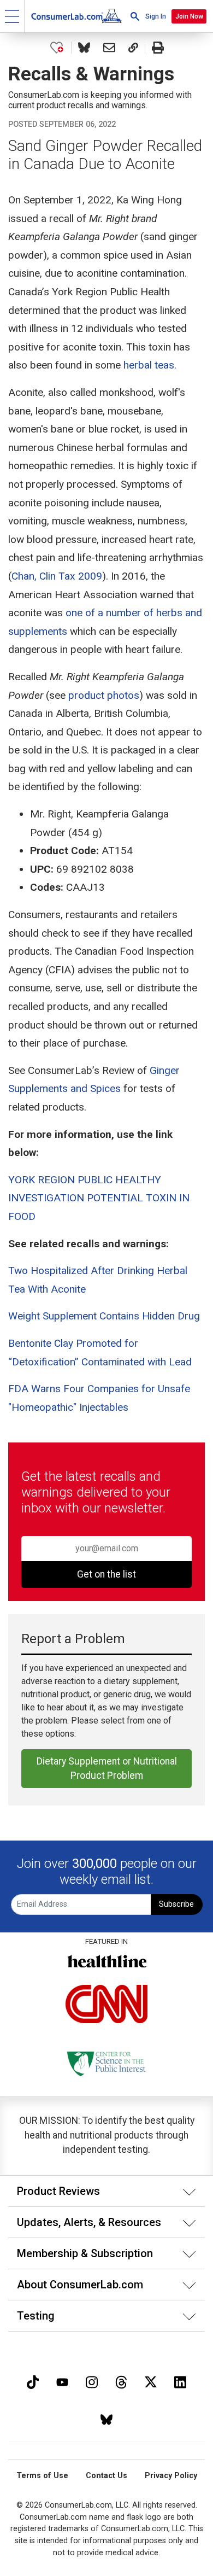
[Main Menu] (12, 16)
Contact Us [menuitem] (106, 2476)
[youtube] (62, 2381)
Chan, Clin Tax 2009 (57, 576)
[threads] (121, 2381)
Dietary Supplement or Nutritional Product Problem (107, 1768)
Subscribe (176, 1904)
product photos (104, 695)
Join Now (189, 16)
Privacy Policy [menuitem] (171, 2476)
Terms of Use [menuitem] (42, 2476)
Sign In (156, 16)
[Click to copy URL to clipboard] (133, 48)
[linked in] (180, 2381)
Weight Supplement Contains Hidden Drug (104, 1316)
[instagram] (92, 2381)
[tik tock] (33, 2381)
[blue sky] (106, 2418)
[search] (135, 16)
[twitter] (151, 2381)
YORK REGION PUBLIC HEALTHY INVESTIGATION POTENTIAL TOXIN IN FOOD (99, 1198)
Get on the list (106, 1574)
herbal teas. (150, 365)
